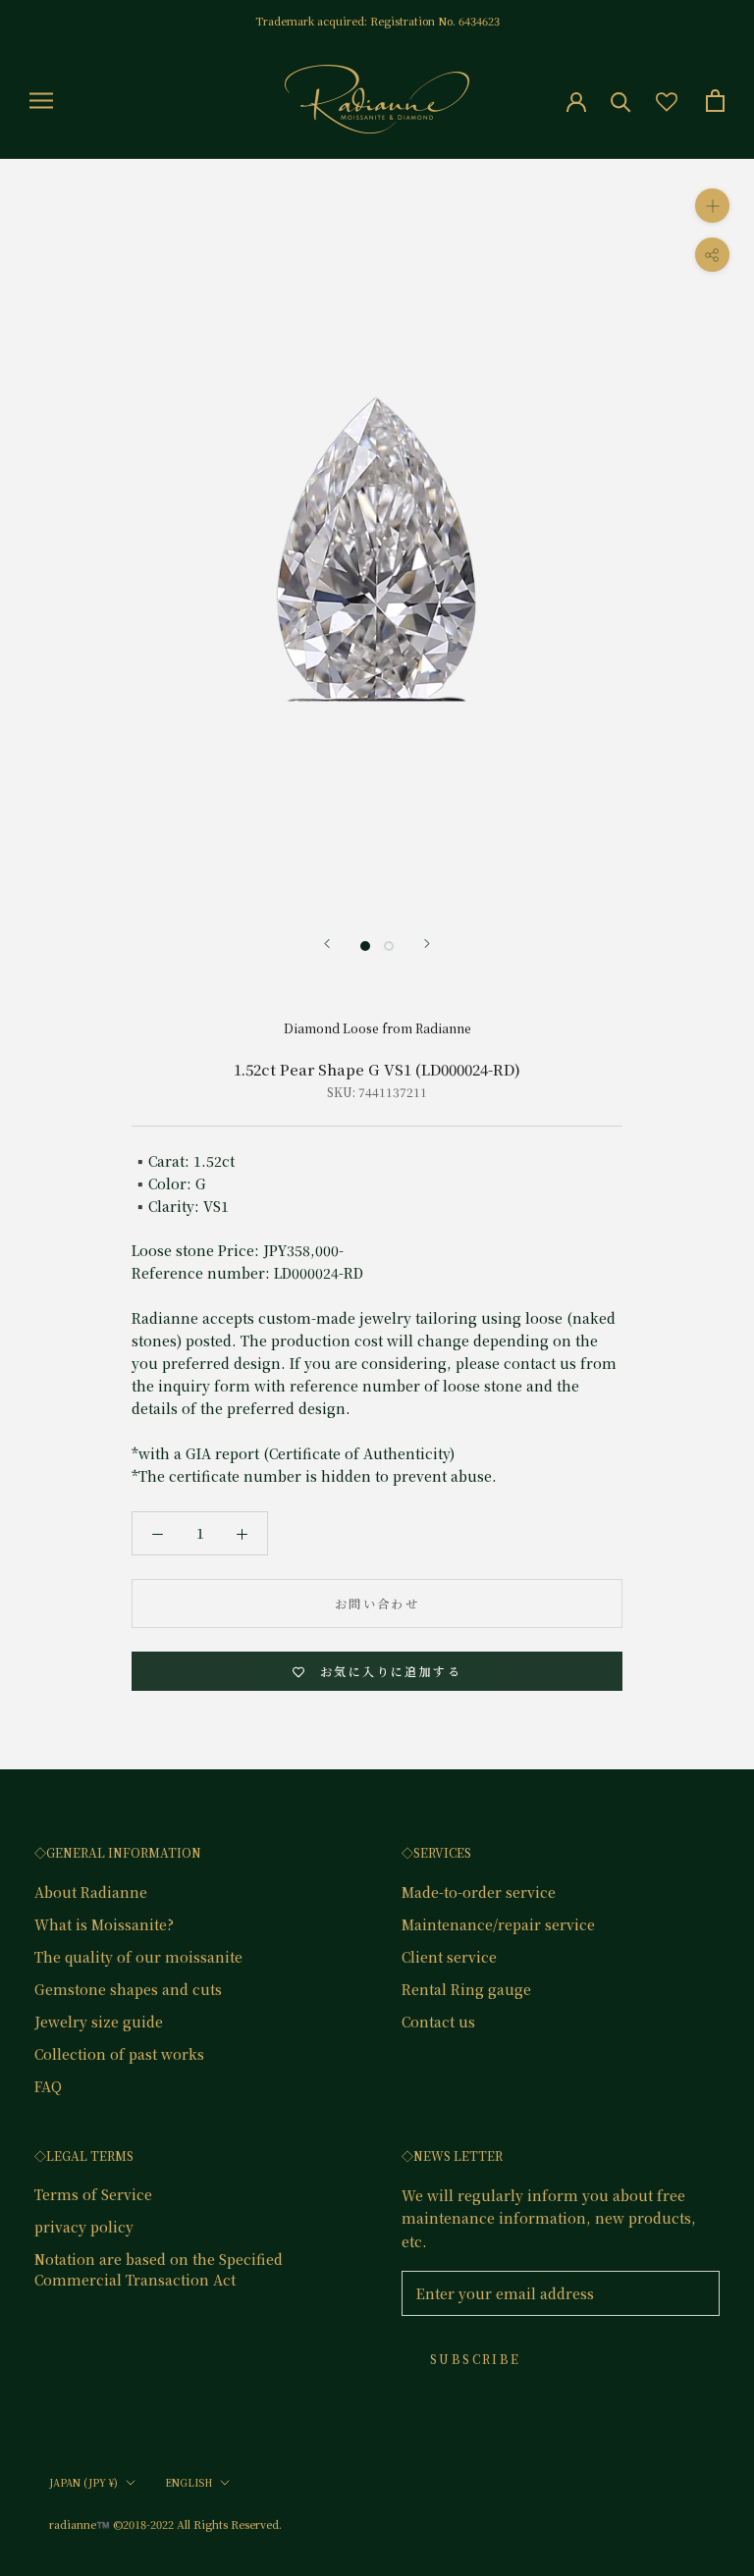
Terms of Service (93, 2194)
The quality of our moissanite (138, 1957)
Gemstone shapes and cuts (128, 1989)
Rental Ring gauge (466, 1989)
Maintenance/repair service (498, 1924)
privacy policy (84, 2227)
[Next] (427, 944)
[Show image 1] (365, 946)
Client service (449, 1957)
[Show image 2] (389, 946)
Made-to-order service (479, 1892)
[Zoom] (712, 206)
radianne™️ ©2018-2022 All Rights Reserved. (165, 2524)
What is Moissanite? (104, 1924)
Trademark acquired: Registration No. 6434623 (377, 21)
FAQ (48, 2086)
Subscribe (476, 2359)
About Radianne (91, 1892)
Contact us (438, 2022)
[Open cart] (715, 101)
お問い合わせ (377, 1603)
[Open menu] (41, 100)
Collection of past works (119, 2054)
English (188, 2482)
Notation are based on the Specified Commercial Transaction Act (159, 2269)
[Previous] (327, 944)
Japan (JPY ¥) (83, 2482)
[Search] (621, 101)
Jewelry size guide (99, 2022)
